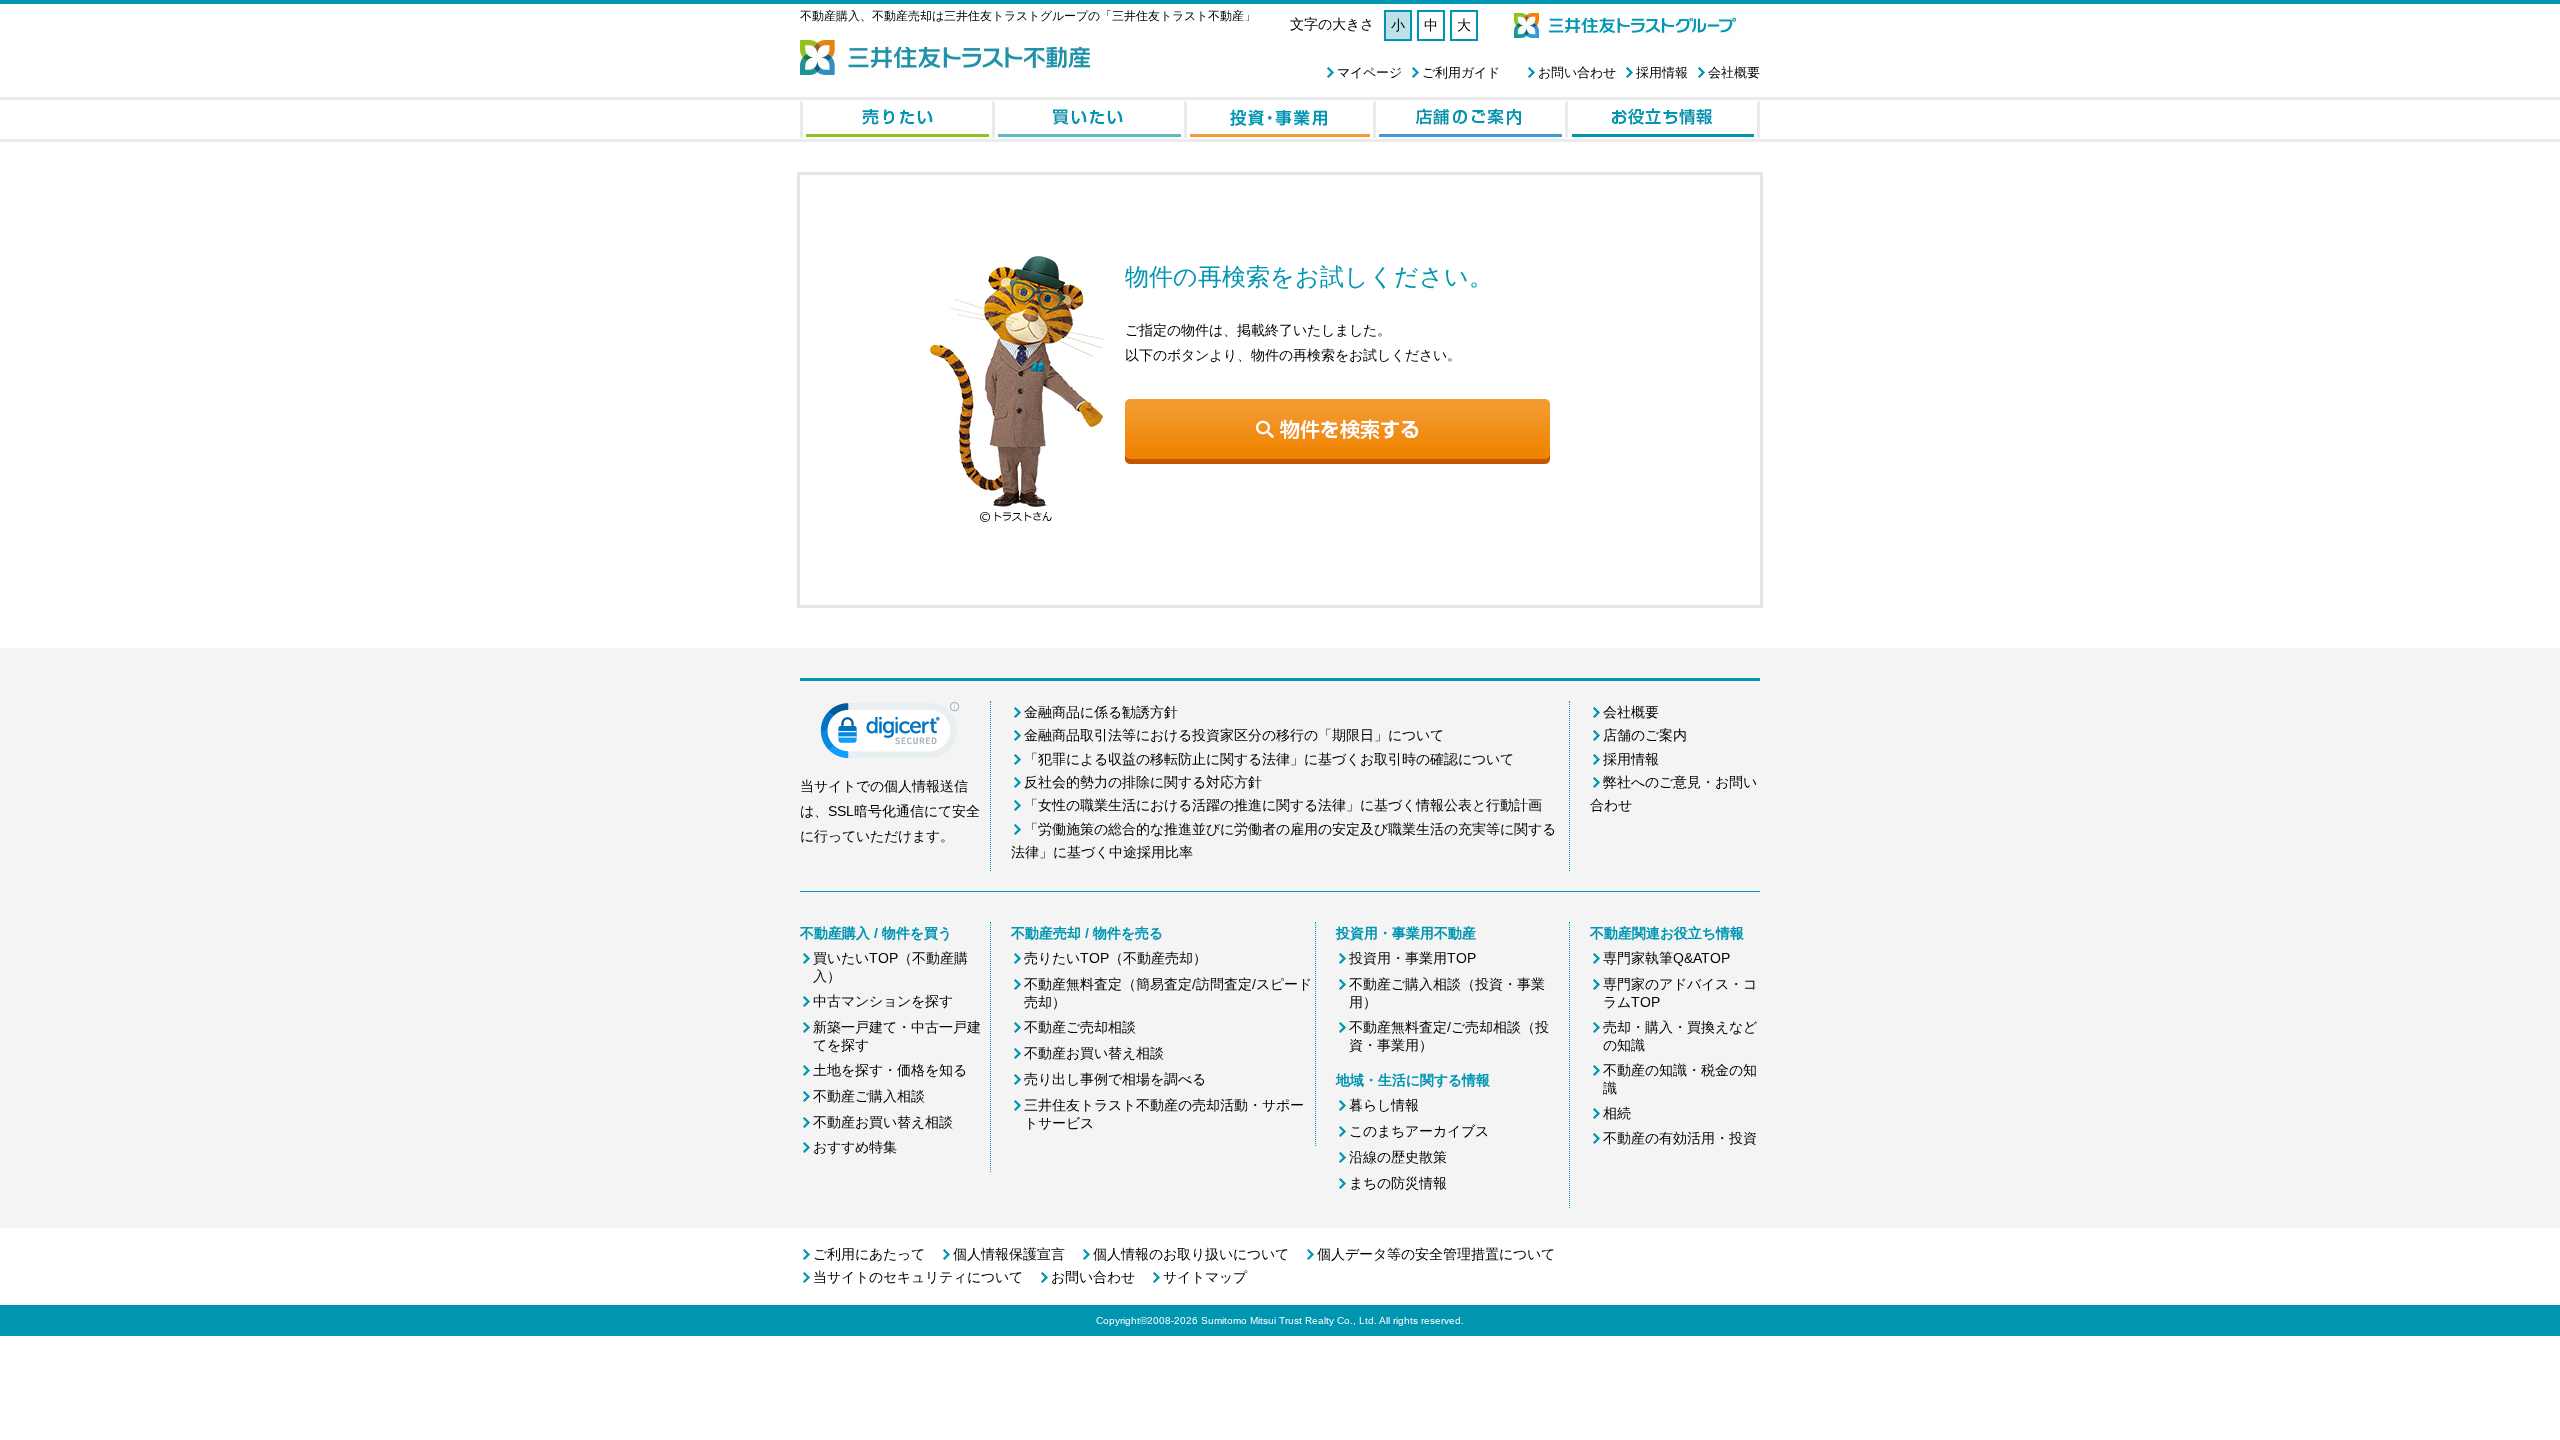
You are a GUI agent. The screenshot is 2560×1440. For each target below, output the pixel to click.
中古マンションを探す (883, 1001)
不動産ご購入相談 (869, 1096)
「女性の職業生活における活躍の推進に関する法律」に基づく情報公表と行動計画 (1283, 805)
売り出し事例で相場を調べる (1115, 1079)
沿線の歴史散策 (1398, 1157)
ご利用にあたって (869, 1254)
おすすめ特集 (855, 1147)
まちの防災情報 (1398, 1183)
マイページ (1369, 72)
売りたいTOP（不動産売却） (1115, 958)
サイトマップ (1205, 1277)
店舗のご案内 (1645, 735)
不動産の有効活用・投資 (1680, 1138)
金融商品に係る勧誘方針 (1101, 712)
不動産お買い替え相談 (883, 1122)
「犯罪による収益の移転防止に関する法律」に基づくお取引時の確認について (1269, 759)
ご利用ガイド (1461, 72)
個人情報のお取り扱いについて (1191, 1254)
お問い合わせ (1577, 72)
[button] (890, 735)
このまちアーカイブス (1419, 1131)
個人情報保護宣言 (1009, 1254)
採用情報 (1662, 72)
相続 (1617, 1113)
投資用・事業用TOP (1412, 958)
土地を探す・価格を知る (890, 1070)
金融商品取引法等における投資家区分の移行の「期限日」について (1234, 735)
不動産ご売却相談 (1080, 1027)
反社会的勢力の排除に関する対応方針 (1143, 782)
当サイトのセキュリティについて (918, 1277)
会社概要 (1734, 72)
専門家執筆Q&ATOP (1666, 958)
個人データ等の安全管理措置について (1436, 1254)
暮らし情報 (1384, 1105)
